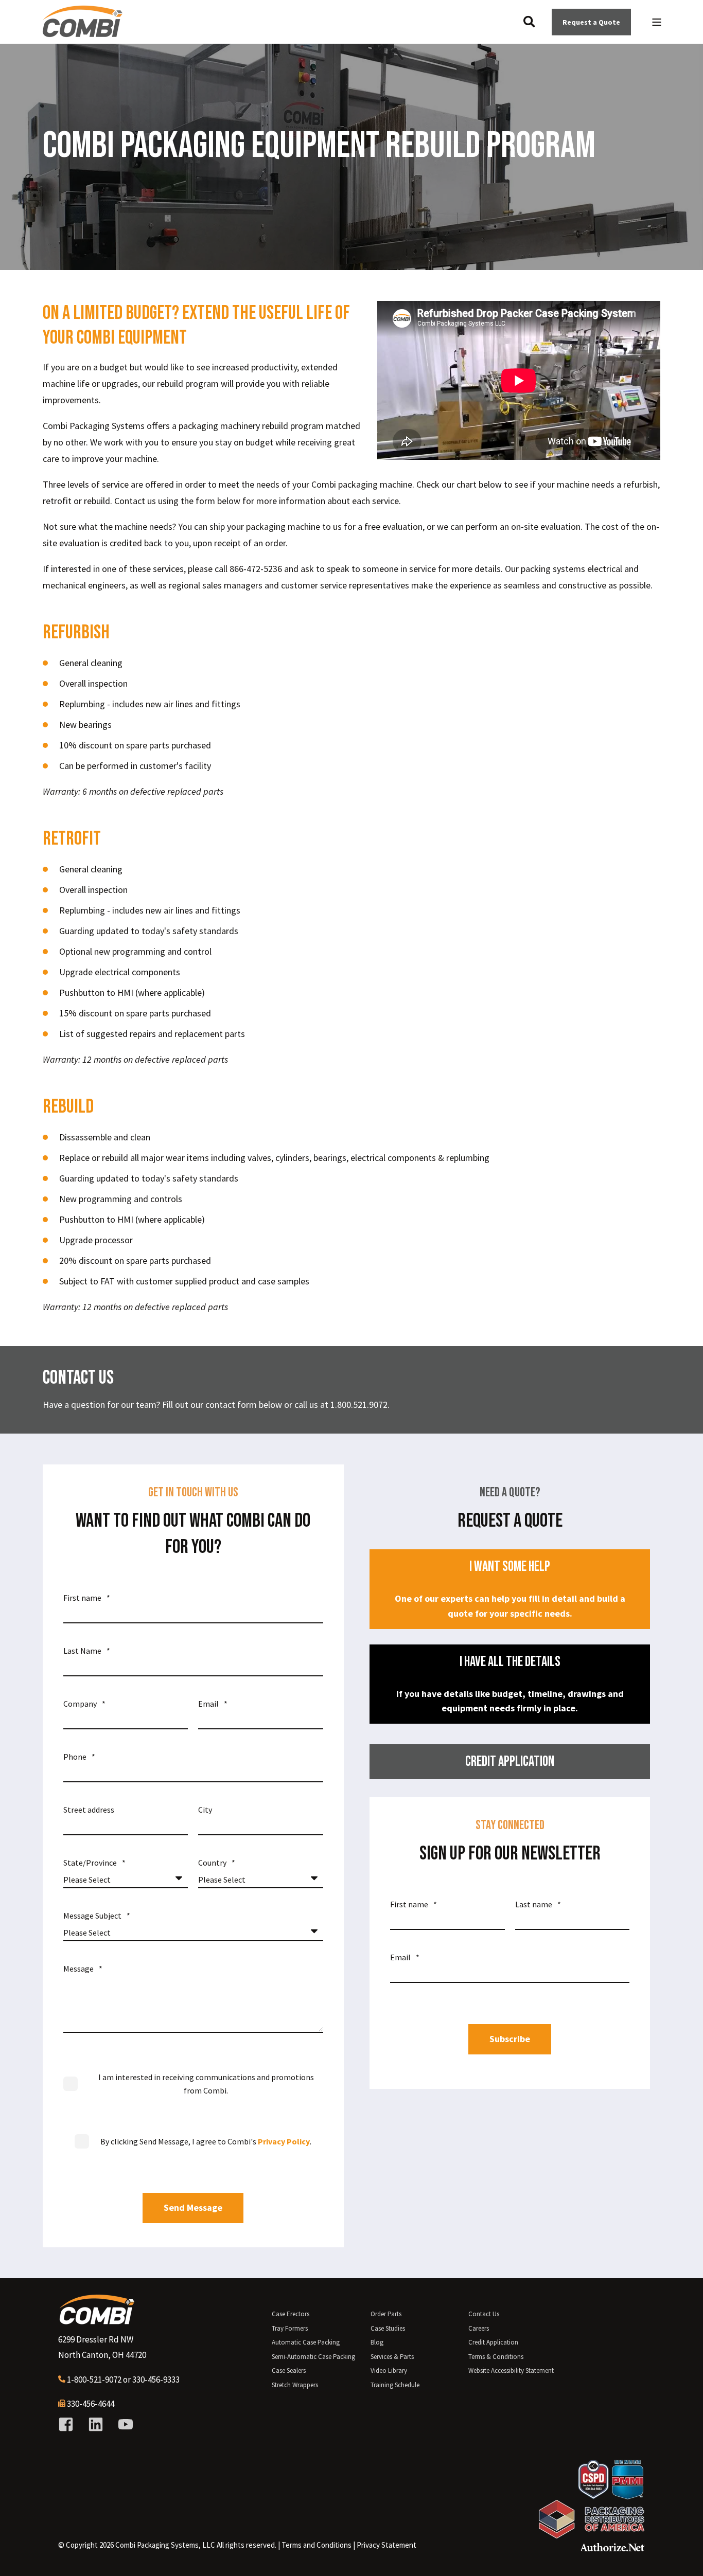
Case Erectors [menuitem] (291, 2314)
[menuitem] (317, 2545)
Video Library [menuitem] (389, 2371)
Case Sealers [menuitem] (289, 2371)
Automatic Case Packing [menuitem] (306, 2342)
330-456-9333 (156, 2380)
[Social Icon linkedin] (96, 2424)
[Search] (530, 21)
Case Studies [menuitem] (388, 2328)
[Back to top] (682, 2555)
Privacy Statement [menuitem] (386, 2545)
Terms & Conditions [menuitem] (496, 2357)
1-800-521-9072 (94, 2380)
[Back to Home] (82, 33)
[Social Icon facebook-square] (69, 2424)
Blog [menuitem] (377, 2342)
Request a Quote (591, 22)
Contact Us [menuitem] (484, 2314)
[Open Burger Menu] (657, 22)
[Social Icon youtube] (122, 2424)
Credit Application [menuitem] (493, 2342)
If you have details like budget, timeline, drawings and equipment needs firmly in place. (510, 1684)
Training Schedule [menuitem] (395, 2385)
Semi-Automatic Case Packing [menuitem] (313, 2357)
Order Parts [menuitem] (386, 2314)
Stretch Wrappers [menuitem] (295, 2385)
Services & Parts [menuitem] (392, 2357)
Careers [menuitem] (479, 2328)
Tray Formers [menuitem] (290, 2328)
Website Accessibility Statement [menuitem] (511, 2371)
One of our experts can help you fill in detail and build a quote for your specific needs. (510, 1589)
